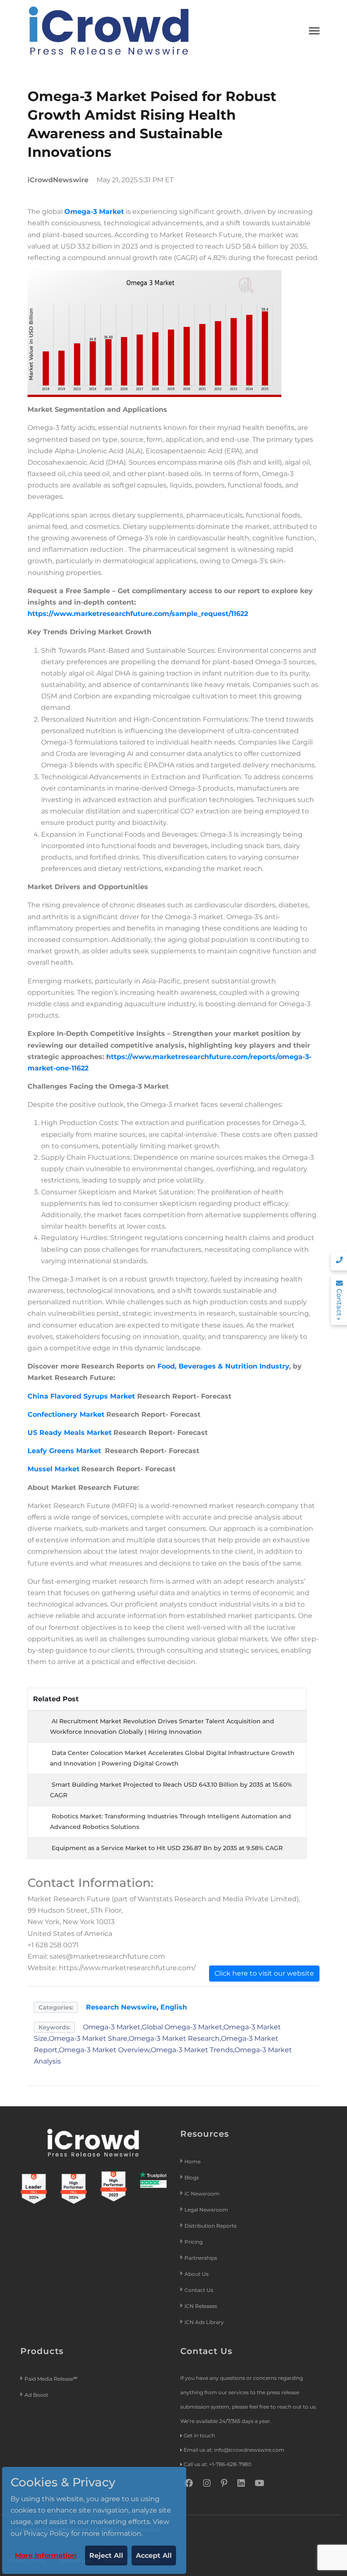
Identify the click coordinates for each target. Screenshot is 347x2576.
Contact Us (199, 2290)
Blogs (192, 2178)
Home (193, 2161)
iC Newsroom (203, 2194)
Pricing (194, 2242)
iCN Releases (201, 2306)
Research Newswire (121, 2007)
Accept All (154, 2555)
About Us (197, 2274)
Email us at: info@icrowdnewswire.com (234, 2450)
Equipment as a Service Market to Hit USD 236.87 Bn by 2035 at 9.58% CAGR (167, 1848)
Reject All (106, 2555)
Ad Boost (36, 2395)
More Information (46, 2555)
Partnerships (201, 2258)
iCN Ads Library (204, 2322)
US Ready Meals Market (70, 1433)
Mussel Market (54, 1469)
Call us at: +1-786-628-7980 (218, 2464)
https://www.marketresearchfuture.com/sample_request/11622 (138, 614)
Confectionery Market (66, 1414)
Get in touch (199, 2435)
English (174, 2007)
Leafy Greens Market (65, 1451)
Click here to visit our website (264, 1973)
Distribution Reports (211, 2226)
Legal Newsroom (207, 2210)
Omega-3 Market (94, 212)
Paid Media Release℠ (51, 2379)
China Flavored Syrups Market (81, 1396)
